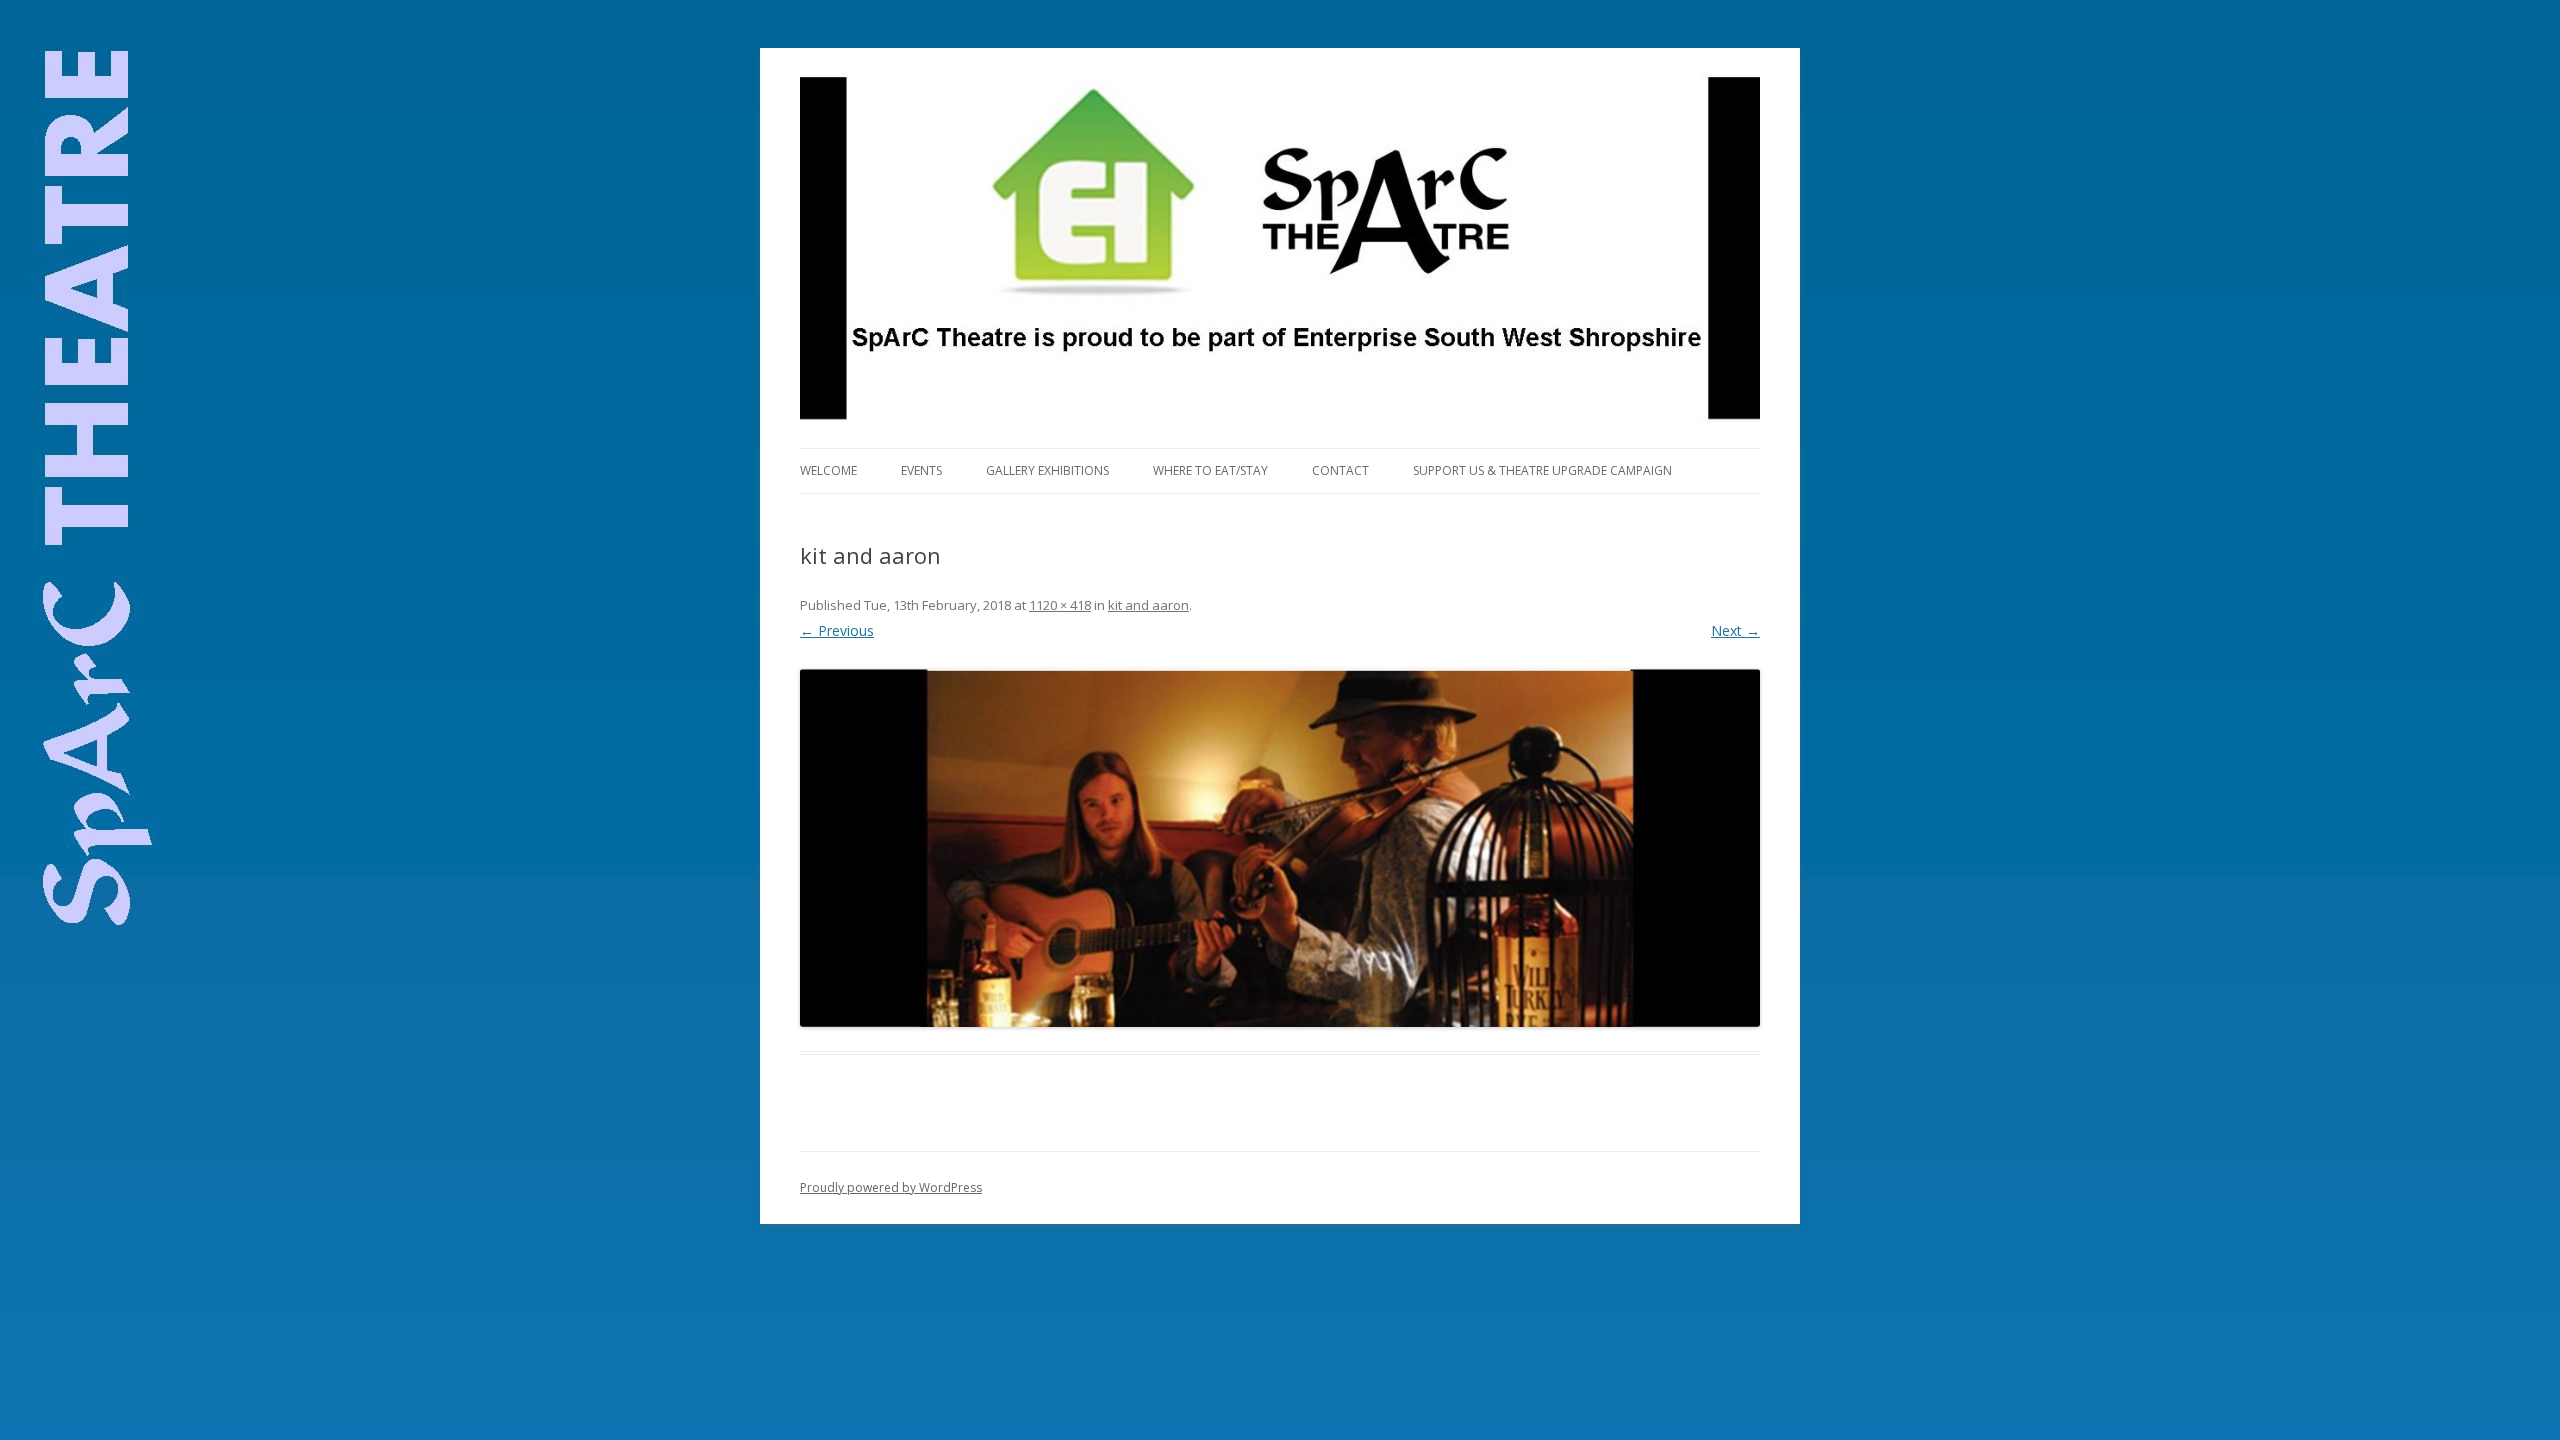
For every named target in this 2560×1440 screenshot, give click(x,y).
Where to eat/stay (1210, 470)
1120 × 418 (1060, 605)
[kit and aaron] (1280, 848)
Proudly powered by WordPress (891, 1187)
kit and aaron (1148, 605)
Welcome (828, 470)
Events (921, 470)
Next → (1735, 630)
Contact (1340, 470)
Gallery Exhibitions (1047, 470)
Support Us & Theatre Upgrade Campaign (1542, 470)
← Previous (837, 630)
